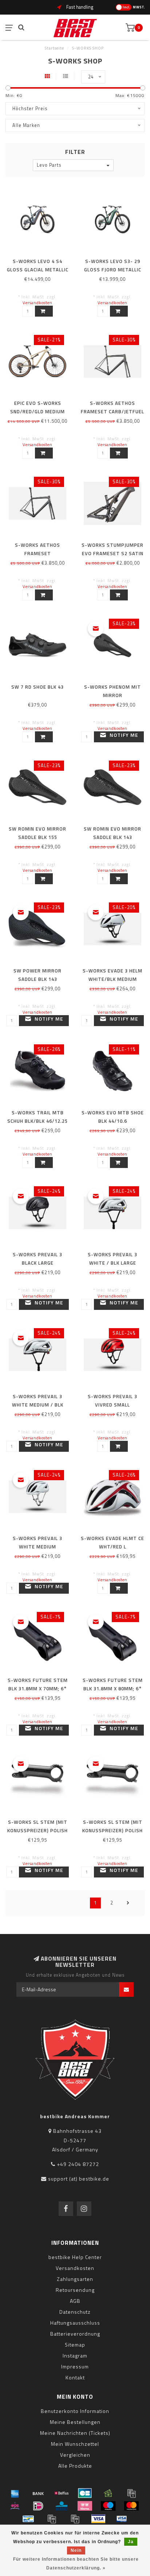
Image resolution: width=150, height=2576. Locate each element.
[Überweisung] (38, 2493)
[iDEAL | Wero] (38, 2506)
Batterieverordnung (75, 2334)
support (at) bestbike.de (79, 2179)
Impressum (75, 2366)
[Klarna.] (85, 2506)
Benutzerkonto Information (75, 2411)
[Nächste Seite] (128, 1903)
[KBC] (62, 2506)
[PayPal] (52, 2519)
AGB (75, 2301)
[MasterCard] (131, 2506)
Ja (131, 2542)
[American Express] (15, 2493)
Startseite (54, 48)
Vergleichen (75, 2455)
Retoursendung (75, 2290)
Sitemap (75, 2345)
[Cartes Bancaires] (85, 2493)
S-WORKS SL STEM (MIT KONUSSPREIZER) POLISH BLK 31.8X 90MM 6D (37, 1830)
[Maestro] (108, 2506)
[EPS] (15, 2506)
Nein (76, 2550)
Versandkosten (37, 303)
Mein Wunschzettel (75, 2444)
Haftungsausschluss (75, 2323)
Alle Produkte (75, 2466)
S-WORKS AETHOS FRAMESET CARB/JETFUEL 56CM (112, 411)
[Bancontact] (28, 2519)
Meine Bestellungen (75, 2422)
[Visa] (98, 2519)
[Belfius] (62, 2493)
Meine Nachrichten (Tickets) (75, 2433)
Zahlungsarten (75, 2279)
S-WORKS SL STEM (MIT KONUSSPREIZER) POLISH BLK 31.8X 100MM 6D (112, 1830)
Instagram (75, 2355)
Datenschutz (75, 2312)
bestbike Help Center (75, 2257)
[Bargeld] (108, 2493)
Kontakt (75, 2377)
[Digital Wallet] (131, 2493)
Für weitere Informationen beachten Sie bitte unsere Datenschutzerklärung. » (76, 2564)
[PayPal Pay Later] (75, 2519)
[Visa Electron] (122, 2519)
